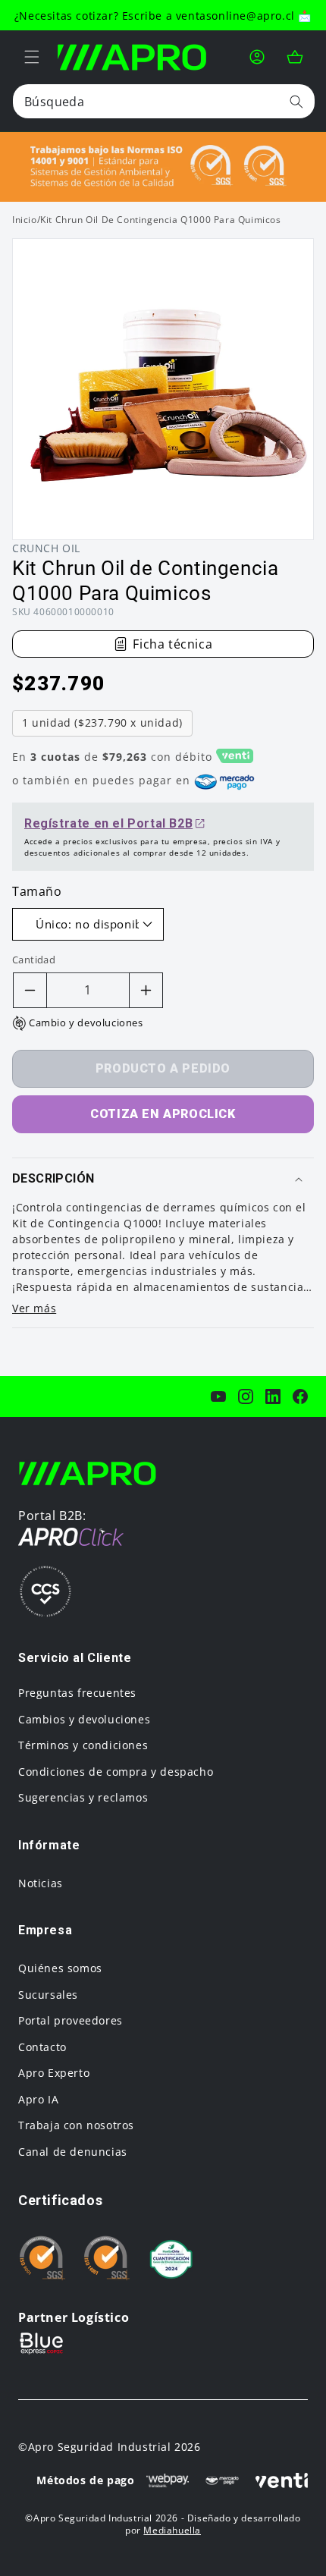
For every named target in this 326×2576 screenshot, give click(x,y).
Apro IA (38, 2099)
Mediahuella (172, 2530)
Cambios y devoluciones (84, 1719)
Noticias (41, 1883)
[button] (32, 57)
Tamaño (37, 891)
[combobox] (164, 101)
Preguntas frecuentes (77, 1693)
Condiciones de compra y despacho (116, 1772)
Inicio (25, 220)
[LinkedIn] (273, 1396)
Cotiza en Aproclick (163, 1114)
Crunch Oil (46, 548)
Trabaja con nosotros (76, 2125)
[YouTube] (218, 1396)
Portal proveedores (71, 2020)
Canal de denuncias (73, 2152)
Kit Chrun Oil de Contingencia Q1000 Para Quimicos (160, 220)
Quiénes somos (60, 1968)
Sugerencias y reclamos (83, 1797)
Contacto (42, 2047)
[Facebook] (300, 1396)
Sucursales (48, 1995)
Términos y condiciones (83, 1745)
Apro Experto (54, 2073)
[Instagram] (246, 1396)
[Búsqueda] (296, 101)
